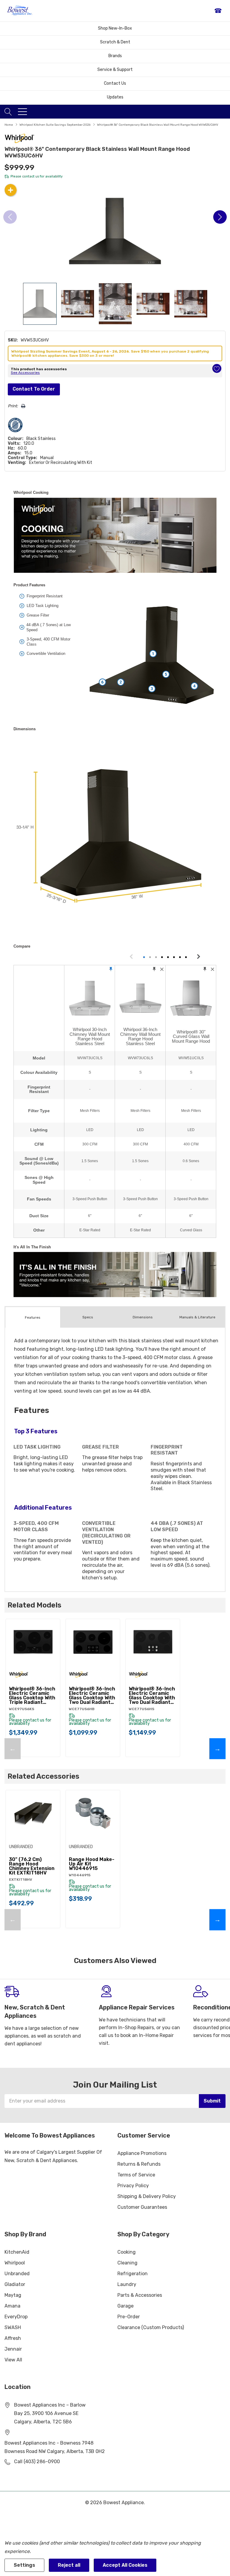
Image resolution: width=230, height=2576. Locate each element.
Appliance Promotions (142, 2153)
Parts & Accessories (140, 2295)
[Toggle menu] (22, 112)
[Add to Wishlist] (217, 368)
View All (13, 2360)
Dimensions (143, 1317)
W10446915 (80, 1875)
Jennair (13, 2349)
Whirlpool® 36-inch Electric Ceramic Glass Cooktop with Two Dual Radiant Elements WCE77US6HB (92, 1695)
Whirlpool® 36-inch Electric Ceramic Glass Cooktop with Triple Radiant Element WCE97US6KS (32, 1695)
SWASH (13, 2327)
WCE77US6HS (142, 1709)
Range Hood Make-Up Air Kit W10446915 (92, 1864)
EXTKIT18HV (21, 1880)
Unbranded (17, 2274)
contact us (31, 176)
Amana (12, 2306)
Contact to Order (34, 389)
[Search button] (8, 112)
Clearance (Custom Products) (151, 2327)
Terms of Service (136, 2175)
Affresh (13, 2338)
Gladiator (15, 2284)
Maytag (13, 2295)
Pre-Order (129, 2317)
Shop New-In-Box (115, 28)
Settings (24, 2565)
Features (33, 1317)
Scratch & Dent (115, 42)
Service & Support (115, 70)
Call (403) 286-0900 (37, 2462)
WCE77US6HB (82, 1709)
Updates (115, 97)
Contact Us (115, 83)
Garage (125, 2306)
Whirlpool (15, 2263)
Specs (88, 1317)
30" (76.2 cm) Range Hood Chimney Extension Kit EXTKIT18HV (32, 1866)
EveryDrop (16, 2317)
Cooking (127, 2252)
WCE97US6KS (22, 1709)
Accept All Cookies (125, 2565)
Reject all (69, 2565)
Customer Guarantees (142, 2207)
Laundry (127, 2284)
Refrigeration (133, 2274)
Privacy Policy (133, 2186)
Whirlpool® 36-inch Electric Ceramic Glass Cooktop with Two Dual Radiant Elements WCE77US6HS (152, 1695)
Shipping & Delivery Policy (147, 2196)
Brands (115, 56)
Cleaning (127, 2263)
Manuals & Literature (197, 1317)
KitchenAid (17, 2252)
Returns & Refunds (139, 2164)
